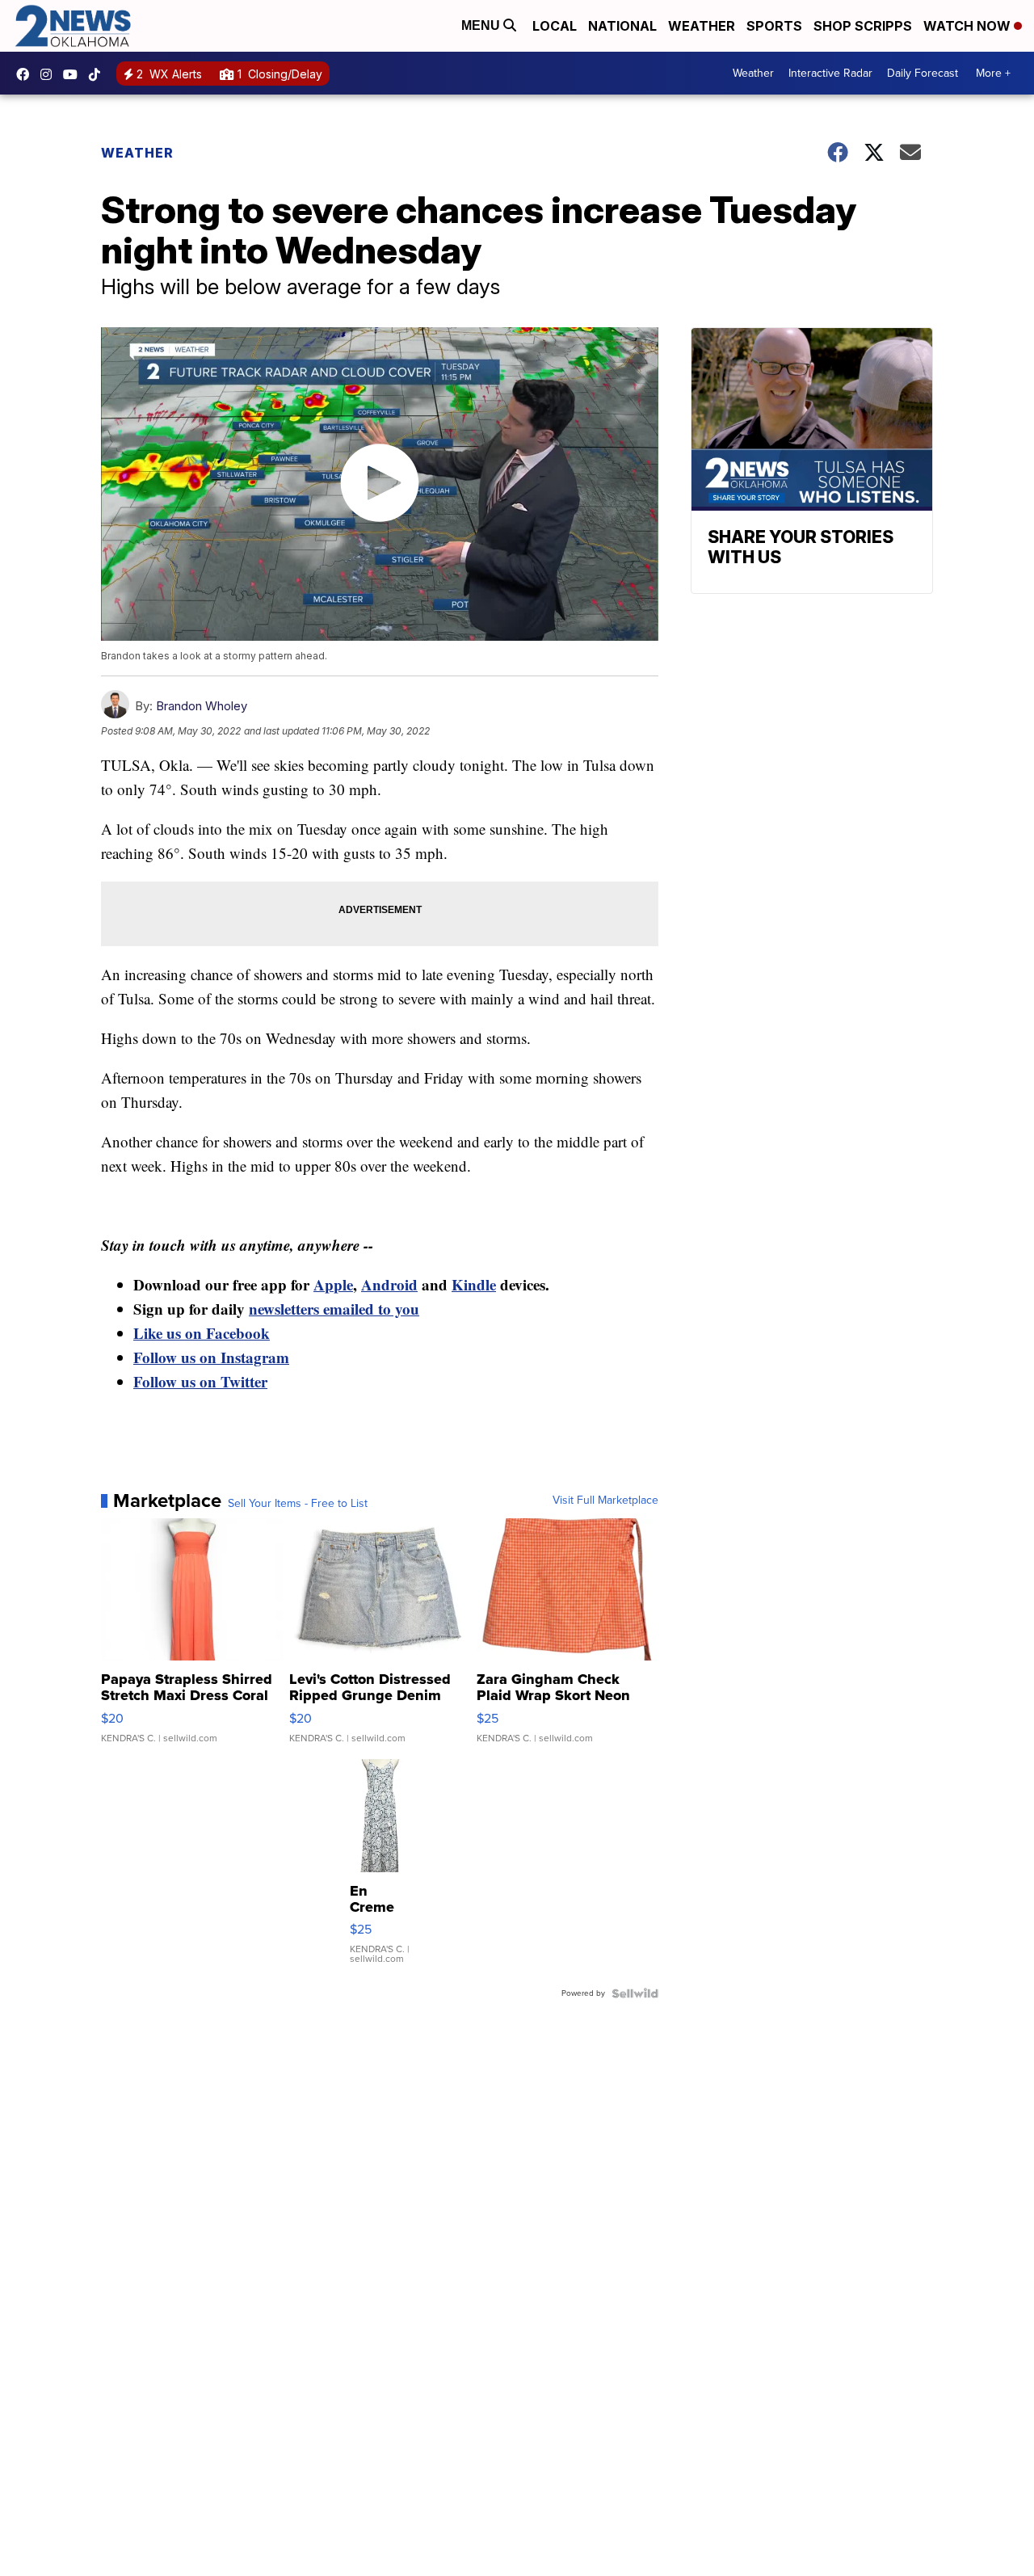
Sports (774, 26)
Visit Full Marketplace (605, 1501)
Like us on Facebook (202, 1333)
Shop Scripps (863, 26)
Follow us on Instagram (211, 1357)
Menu (482, 25)
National (622, 26)
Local (555, 26)
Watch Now (969, 26)
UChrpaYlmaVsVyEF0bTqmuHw (74, 74)
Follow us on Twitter (200, 1381)
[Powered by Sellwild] (635, 1993)
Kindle (474, 1284)
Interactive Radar (830, 73)
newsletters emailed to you (334, 1309)
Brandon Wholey (202, 706)
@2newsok (99, 74)
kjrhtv (27, 74)
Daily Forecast (923, 73)
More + (993, 73)
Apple (333, 1284)
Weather (702, 26)
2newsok (50, 74)
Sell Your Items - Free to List (298, 1504)
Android (389, 1284)
